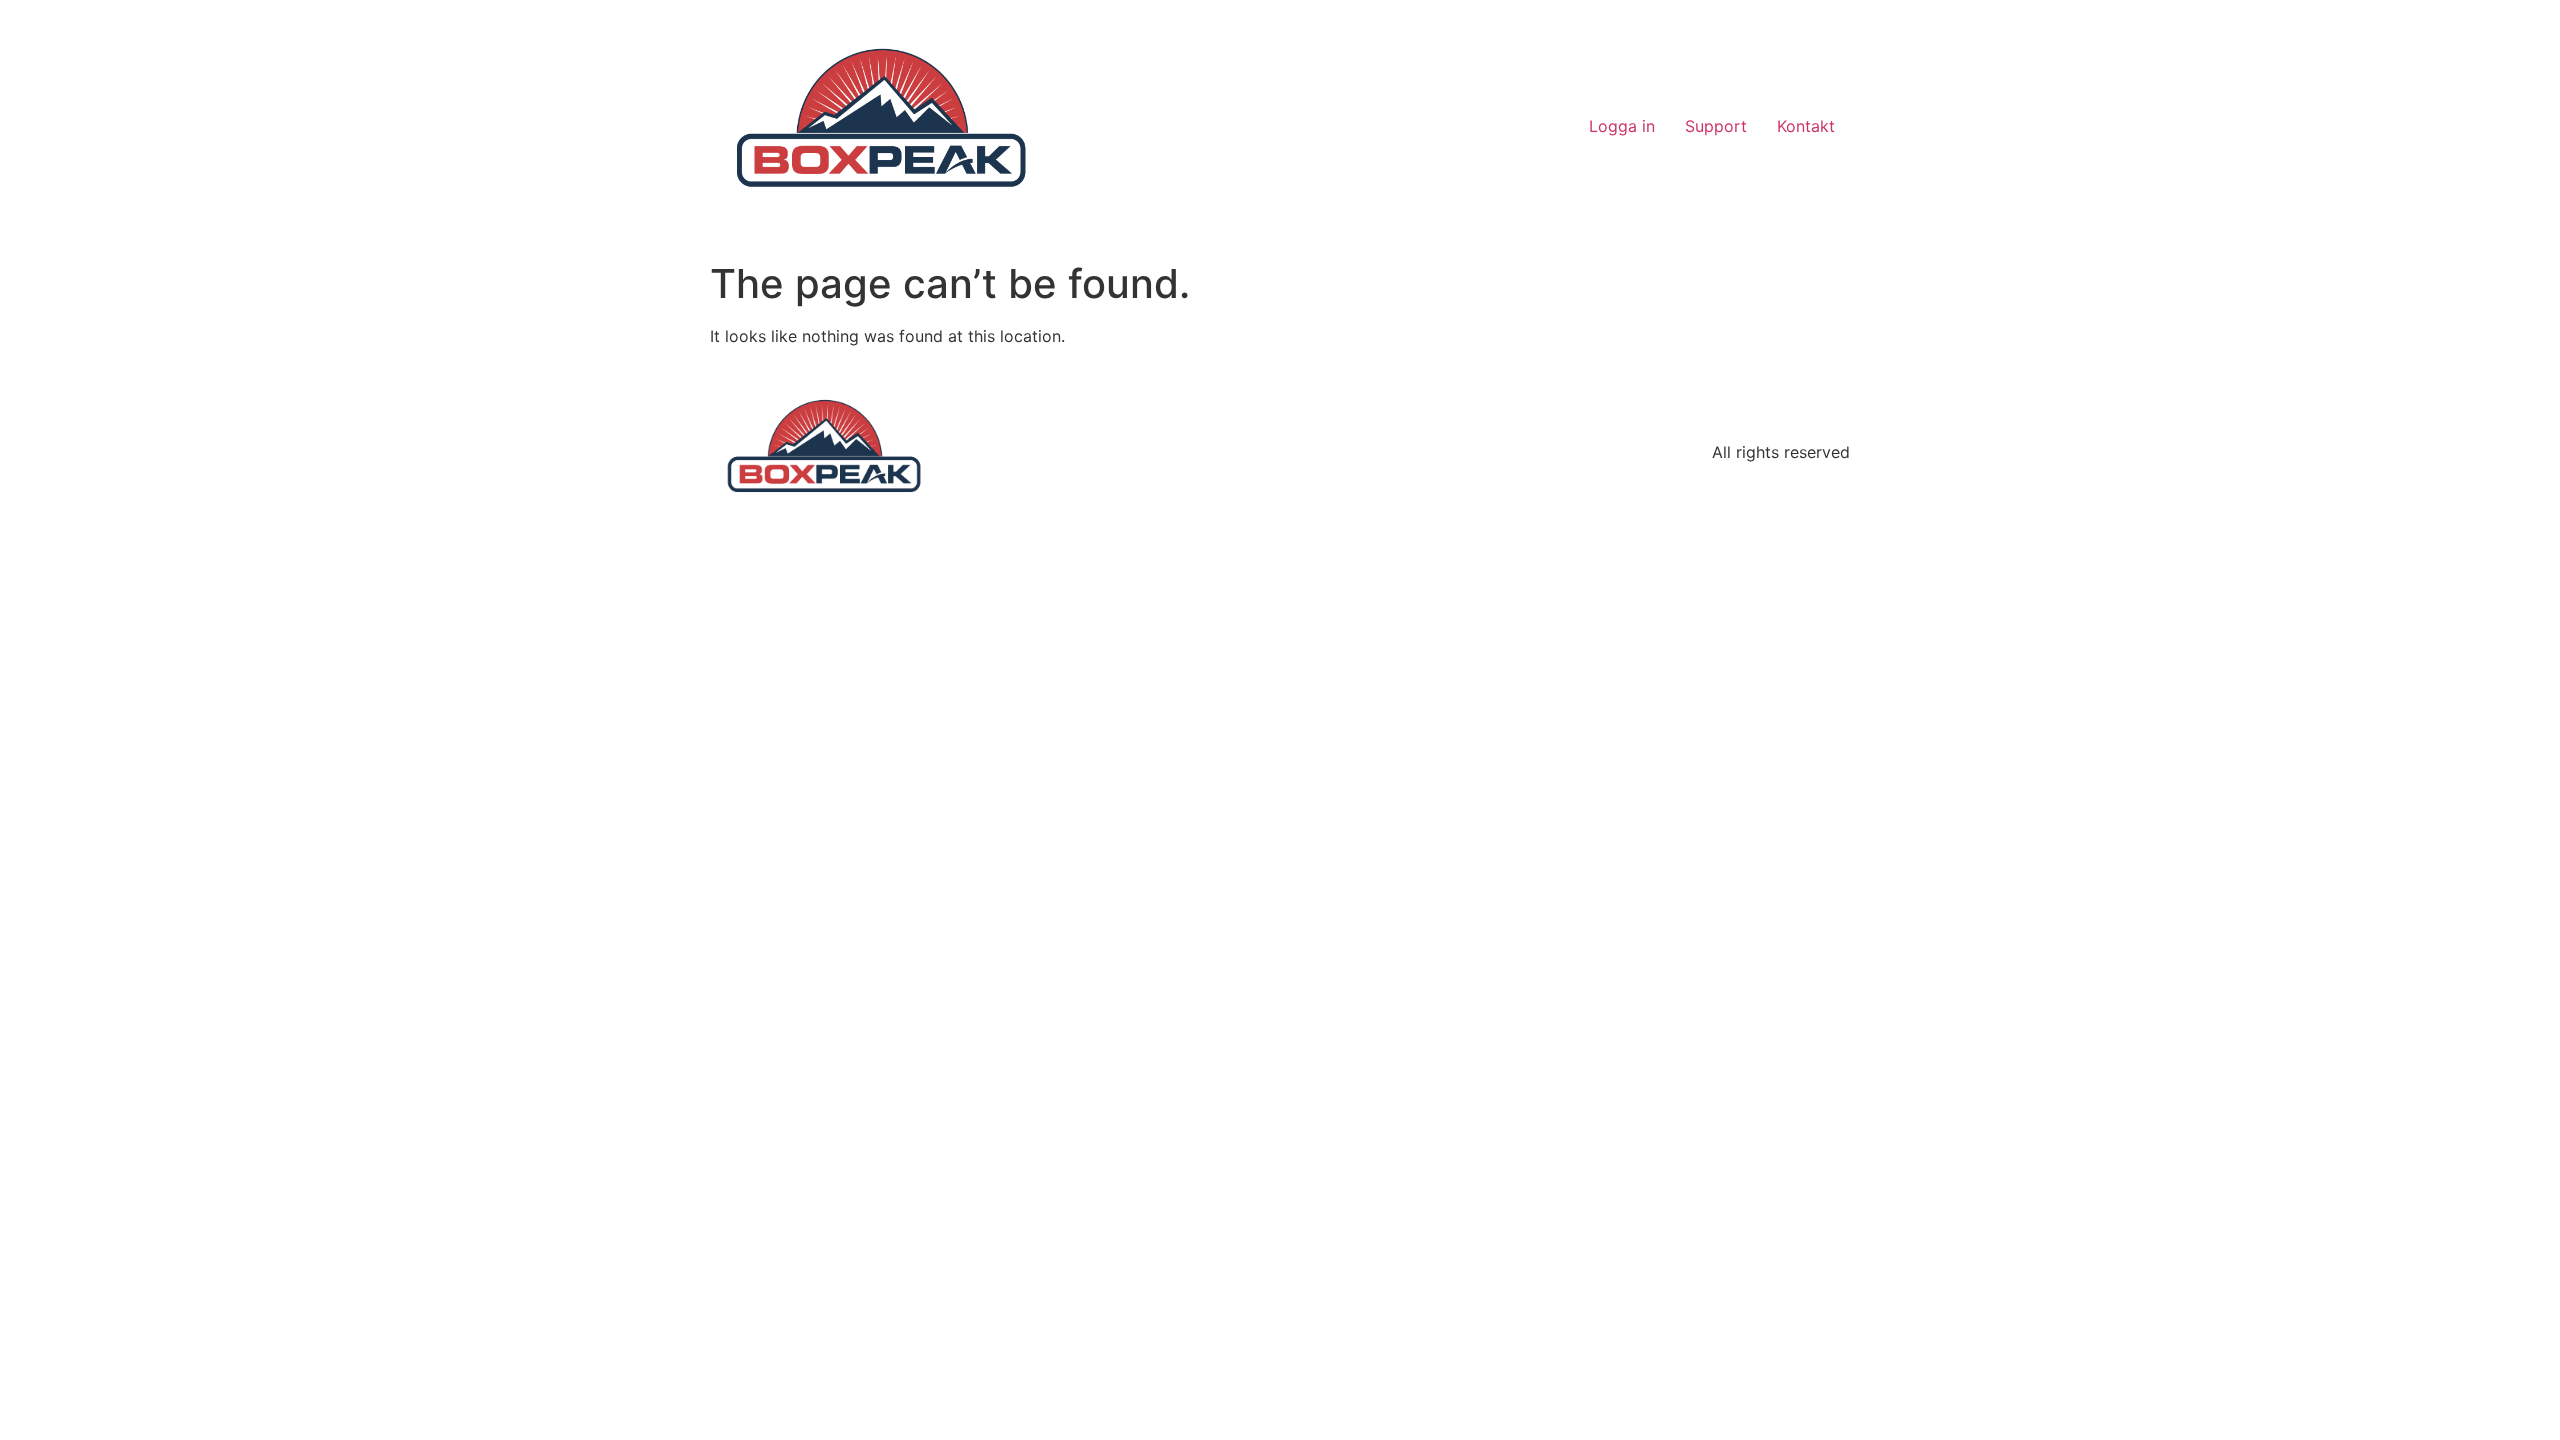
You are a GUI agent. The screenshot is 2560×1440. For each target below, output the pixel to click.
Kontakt (1806, 126)
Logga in (1622, 126)
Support (1716, 126)
